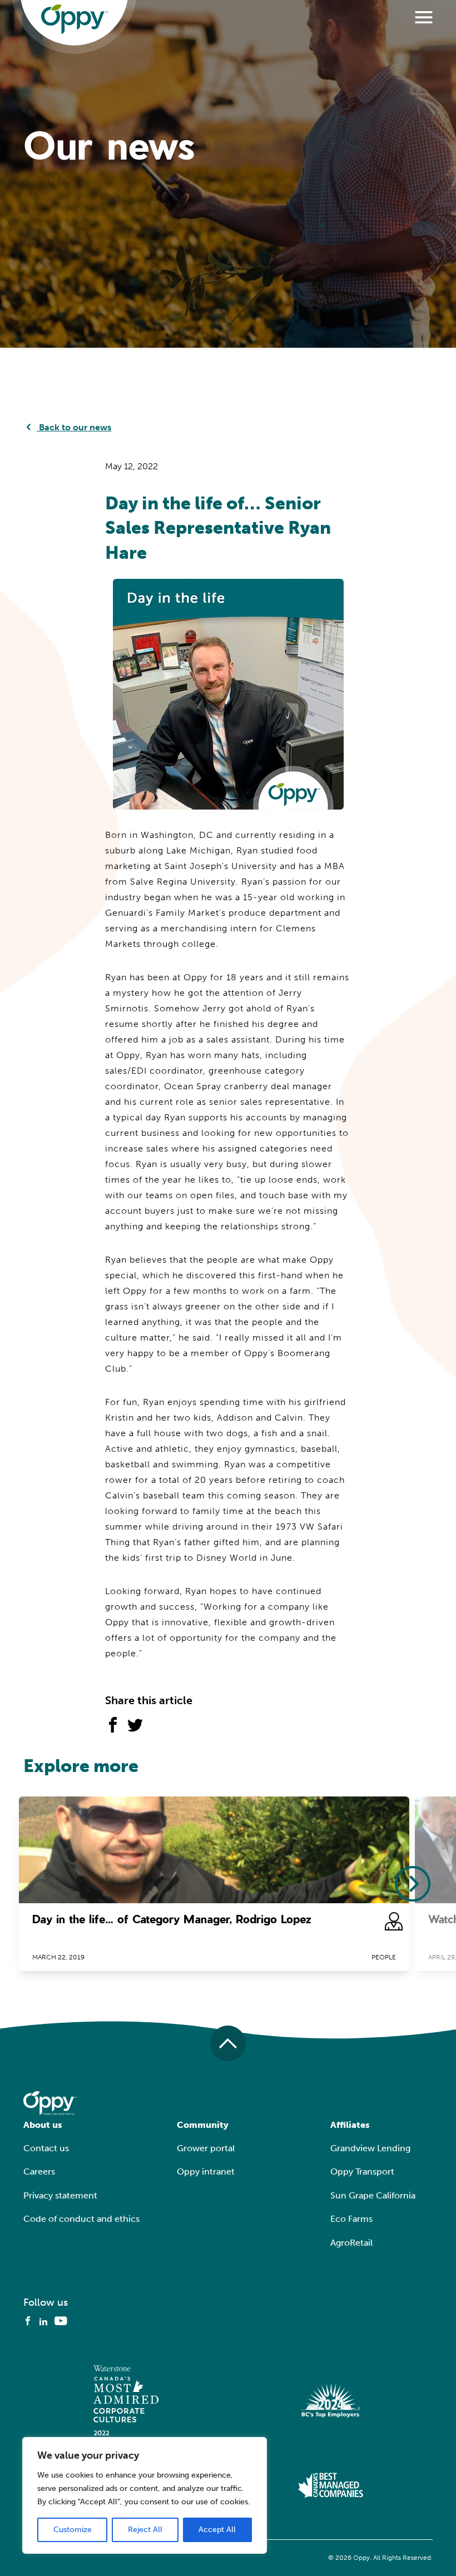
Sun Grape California (373, 2195)
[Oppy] (75, 19)
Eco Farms (351, 2219)
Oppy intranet (206, 2172)
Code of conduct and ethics (81, 2219)
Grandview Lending (370, 2148)
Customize (73, 2530)
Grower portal (206, 2148)
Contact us (46, 2148)
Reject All (145, 2530)
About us (43, 2125)
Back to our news (74, 427)
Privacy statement (60, 2195)
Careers (39, 2172)
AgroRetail (351, 2243)
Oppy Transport (362, 2172)
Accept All (217, 2530)
